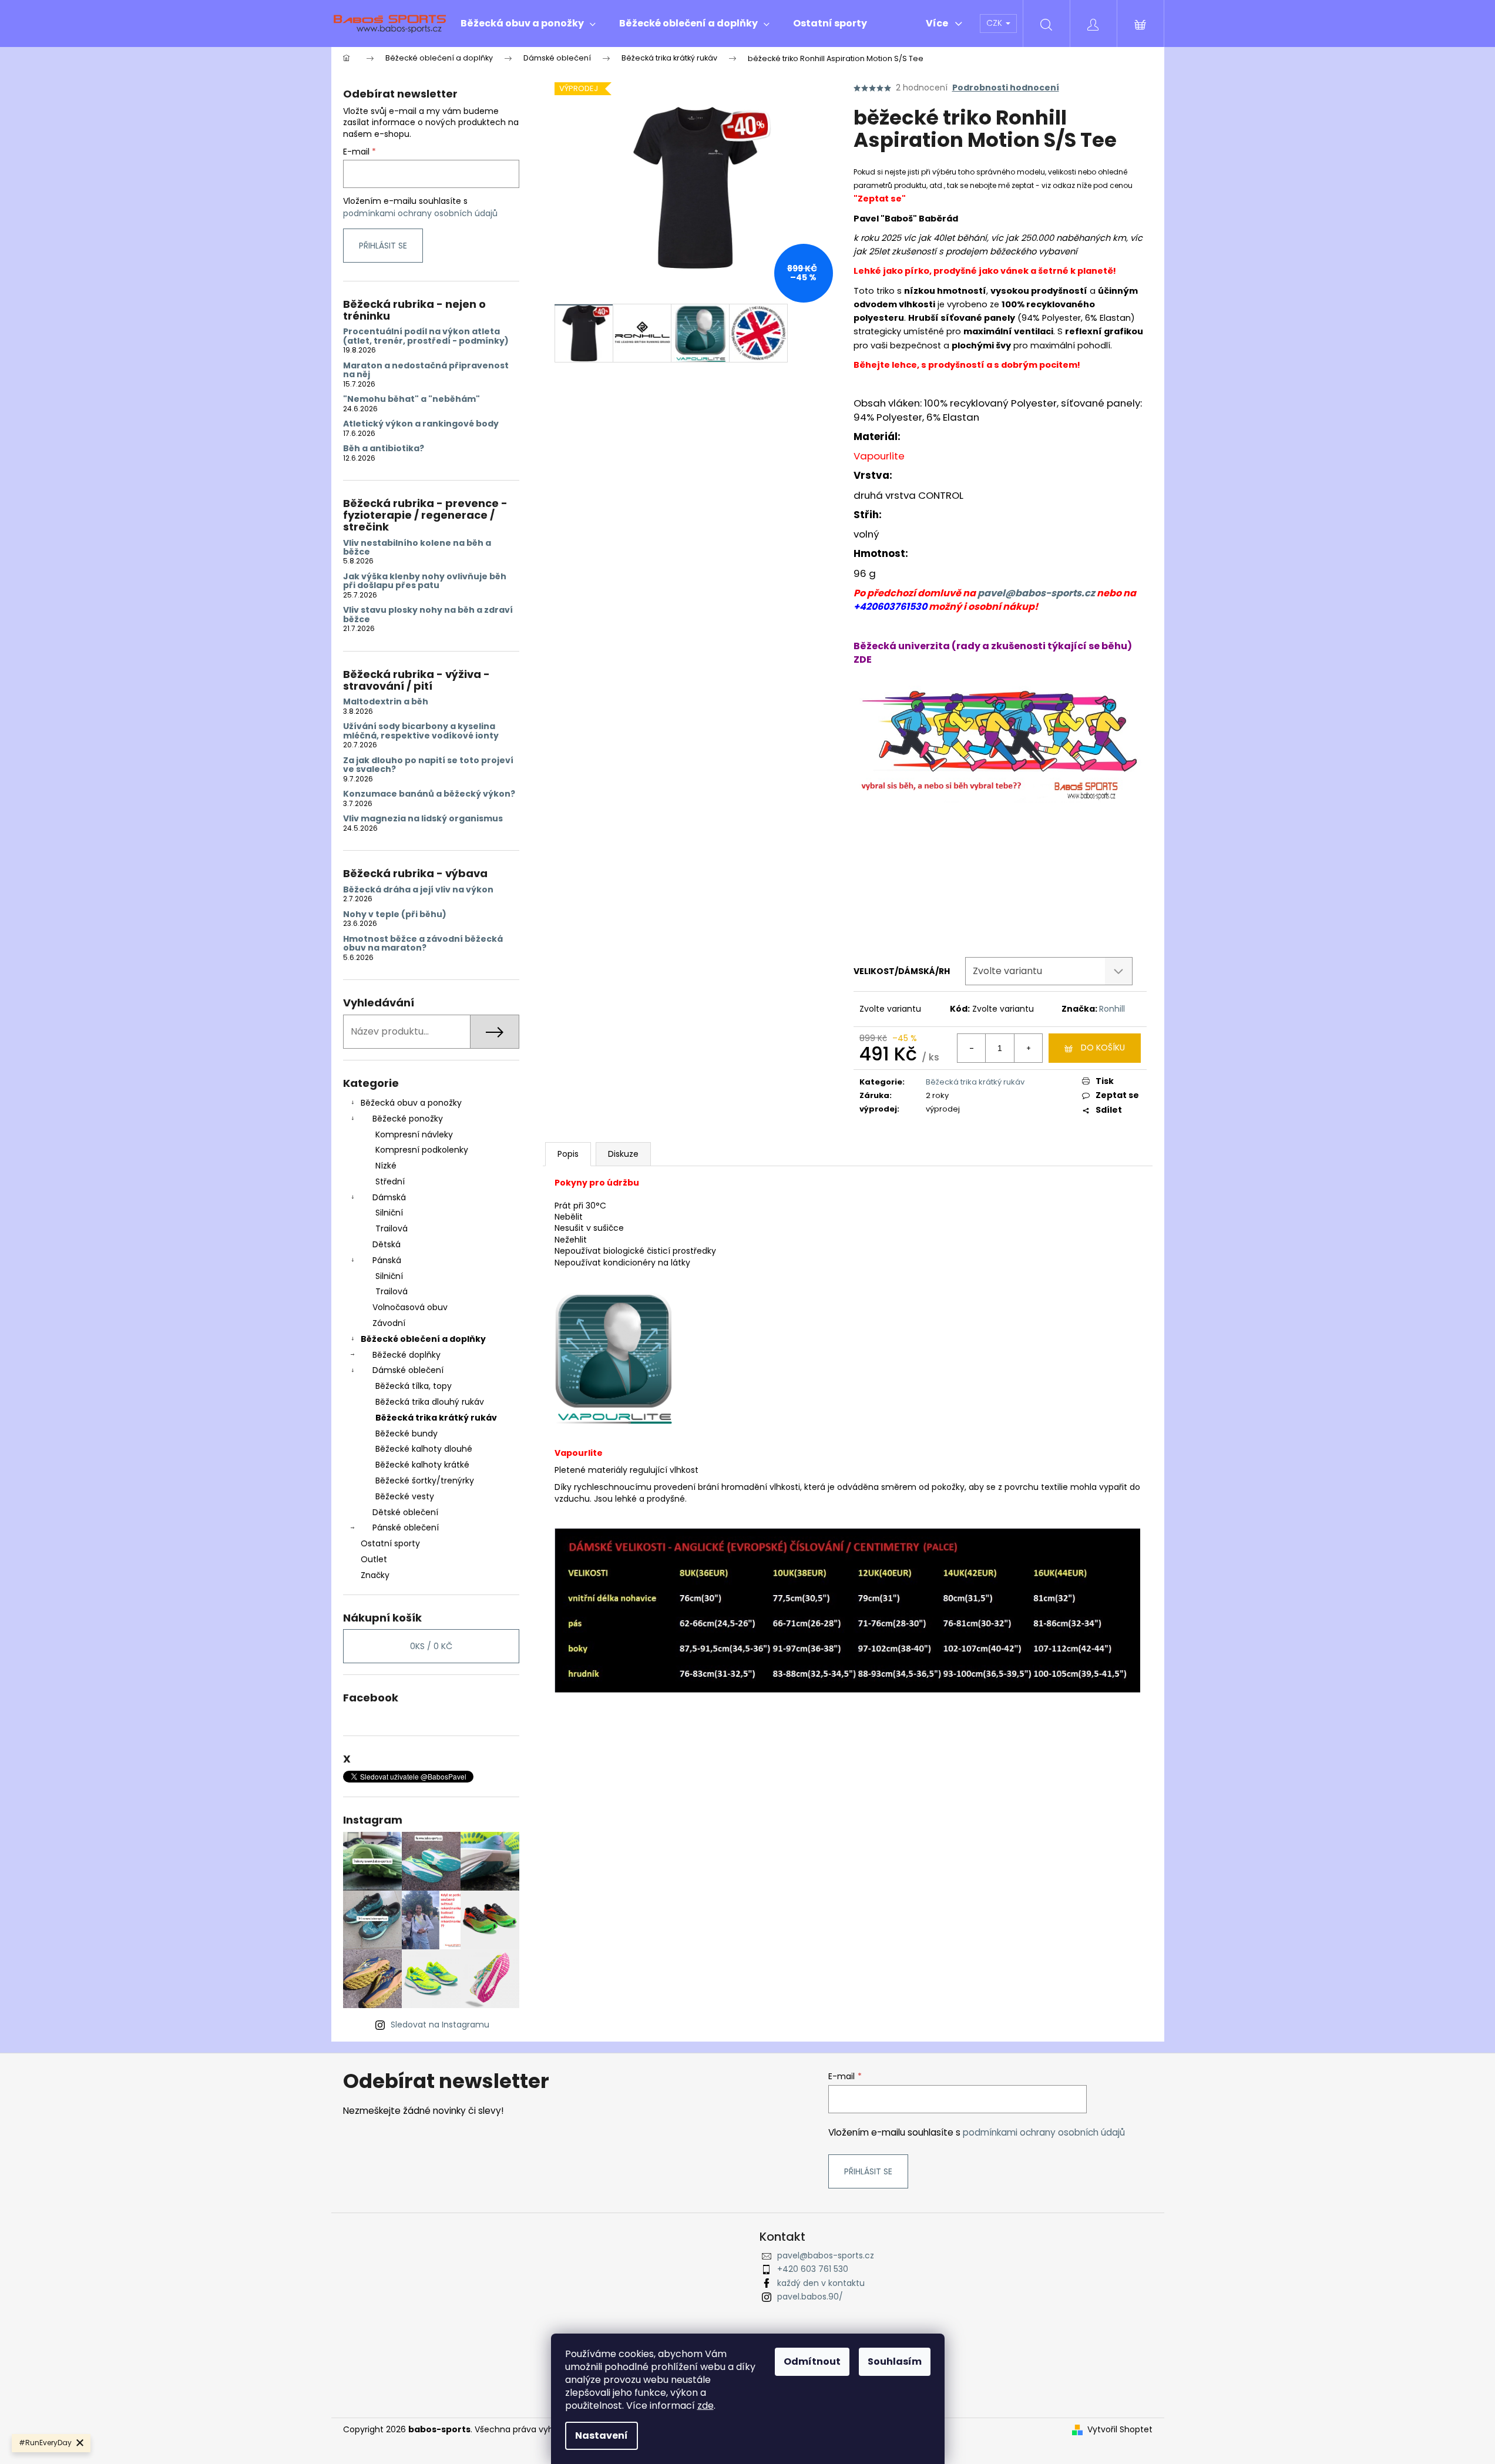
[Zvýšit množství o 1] (1028, 1048)
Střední (390, 1181)
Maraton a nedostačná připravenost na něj (426, 370)
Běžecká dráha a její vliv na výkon (418, 890)
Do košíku (1103, 1048)
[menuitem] (528, 24)
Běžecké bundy (406, 1434)
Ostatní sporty (390, 1543)
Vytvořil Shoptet (1120, 2430)
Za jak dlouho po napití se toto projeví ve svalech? (428, 765)
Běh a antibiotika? (384, 449)
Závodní (389, 1323)
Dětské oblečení (405, 1512)
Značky (375, 1575)
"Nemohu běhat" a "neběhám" (411, 399)
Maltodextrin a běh (386, 702)
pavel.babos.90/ (810, 2297)
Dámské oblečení (408, 1370)
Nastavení (602, 2436)
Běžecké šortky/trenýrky (425, 1481)
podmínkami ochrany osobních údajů (420, 213)
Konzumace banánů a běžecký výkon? (429, 794)
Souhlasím (895, 2361)
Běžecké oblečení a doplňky (423, 1339)
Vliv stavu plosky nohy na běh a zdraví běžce (428, 615)
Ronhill (1112, 1009)
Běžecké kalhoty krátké (422, 1465)
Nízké (386, 1166)
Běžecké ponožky (408, 1119)
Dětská (387, 1244)
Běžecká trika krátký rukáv (436, 1418)
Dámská (389, 1197)
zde (705, 2406)
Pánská (387, 1260)
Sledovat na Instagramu (440, 2025)
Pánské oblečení (406, 1528)
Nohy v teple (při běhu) (395, 914)
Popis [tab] (568, 1154)
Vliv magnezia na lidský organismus (423, 819)
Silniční (389, 1213)
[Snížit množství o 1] (972, 1048)
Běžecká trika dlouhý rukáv (430, 1402)
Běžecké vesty (405, 1496)
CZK (995, 23)
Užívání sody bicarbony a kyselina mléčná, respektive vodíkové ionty (421, 731)
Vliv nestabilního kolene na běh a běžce (417, 548)
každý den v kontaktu (821, 2283)
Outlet (374, 1559)
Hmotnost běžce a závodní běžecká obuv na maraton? (423, 944)
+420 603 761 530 (813, 2269)
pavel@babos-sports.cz (1036, 593)
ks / (431, 1646)
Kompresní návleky (414, 1134)
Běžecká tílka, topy (414, 1386)
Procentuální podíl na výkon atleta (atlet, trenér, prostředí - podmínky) (426, 336)
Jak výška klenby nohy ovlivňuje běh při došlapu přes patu (425, 581)
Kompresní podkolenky (422, 1150)
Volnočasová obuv (410, 1307)
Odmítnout (812, 2361)
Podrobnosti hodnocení (1006, 88)
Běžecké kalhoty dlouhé (424, 1449)
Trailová (392, 1228)
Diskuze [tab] (623, 1154)
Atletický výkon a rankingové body (421, 424)
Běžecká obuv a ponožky (411, 1103)
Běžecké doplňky (406, 1355)
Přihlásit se (383, 246)
